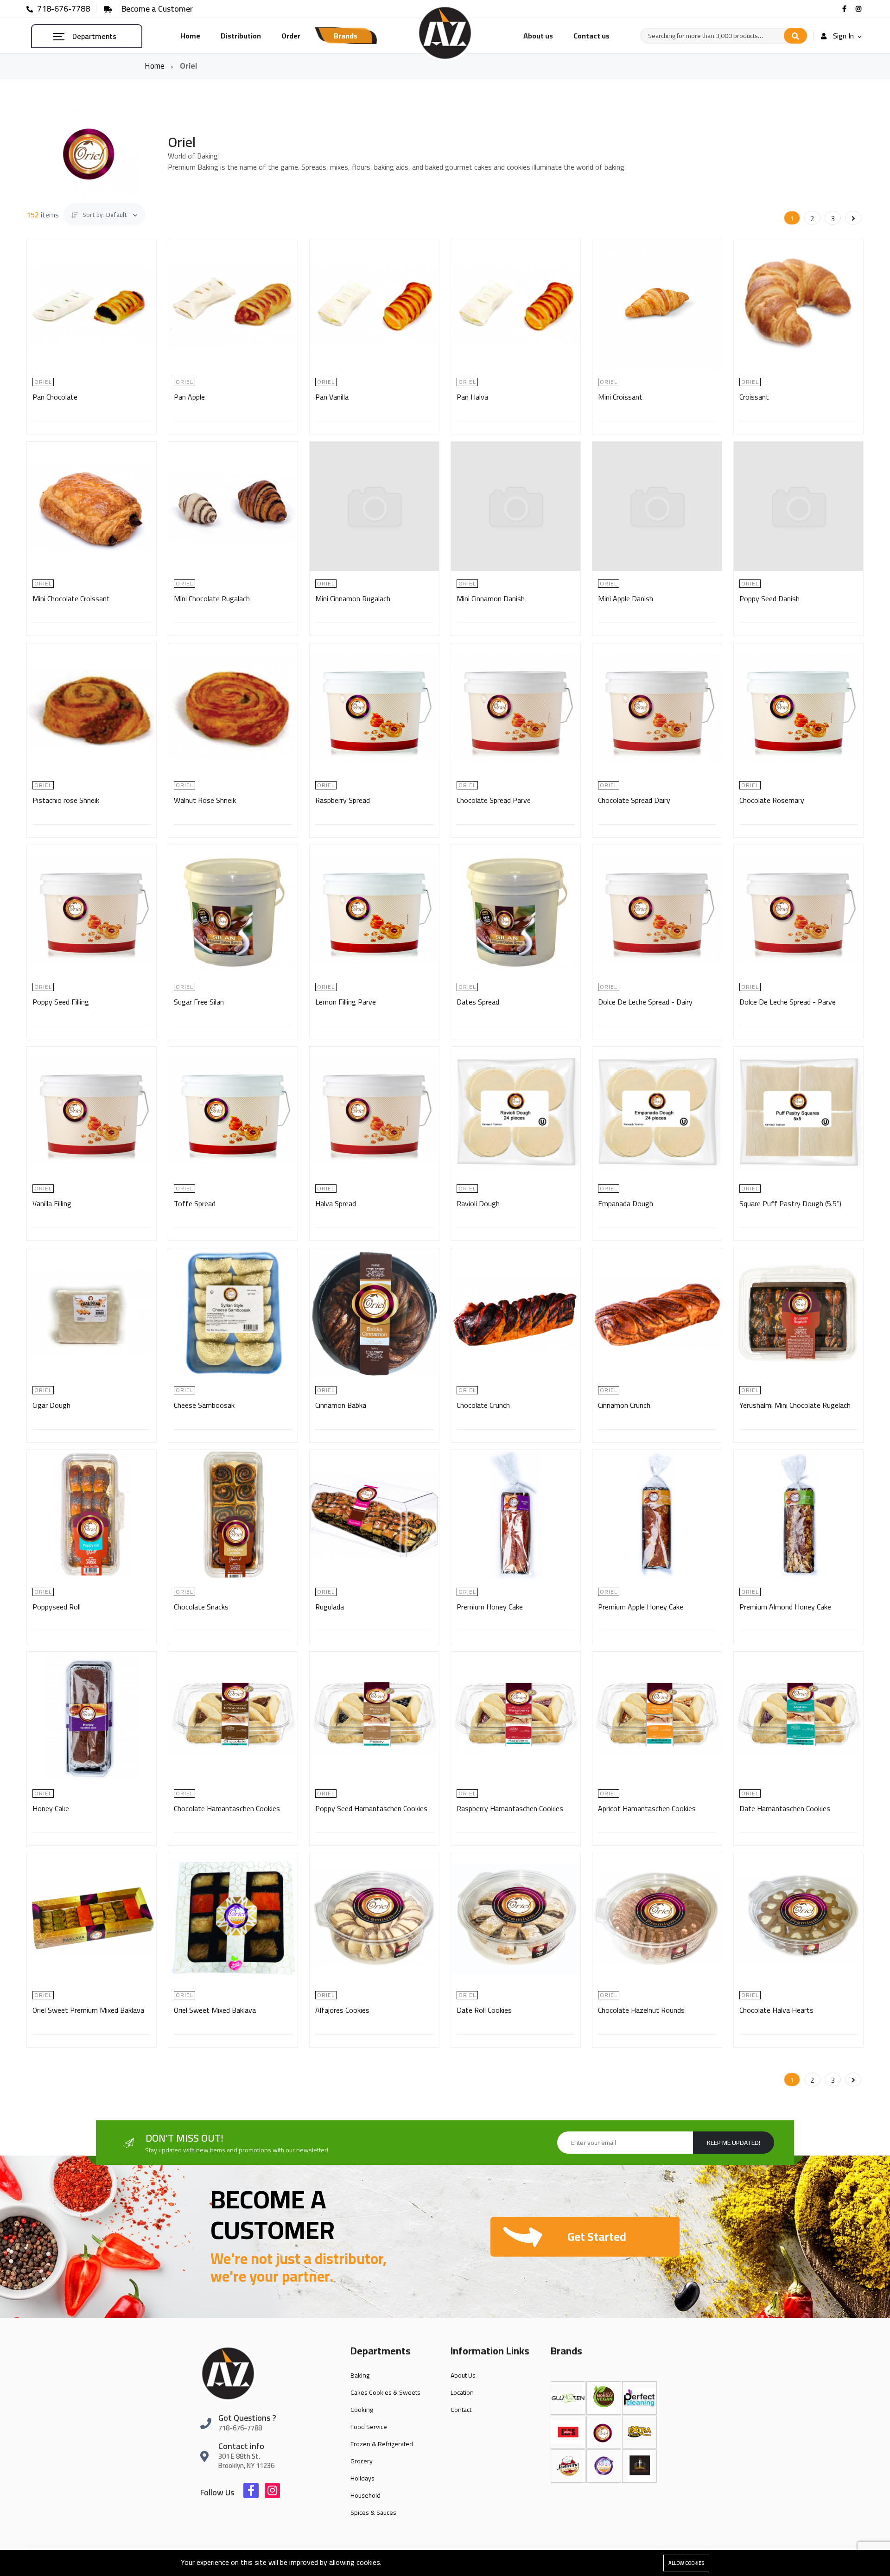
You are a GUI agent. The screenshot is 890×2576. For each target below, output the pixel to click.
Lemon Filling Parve (346, 1002)
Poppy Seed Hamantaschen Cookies (371, 1808)
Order (291, 36)
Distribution (241, 36)
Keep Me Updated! (734, 2143)
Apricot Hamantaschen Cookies (647, 1808)
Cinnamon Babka (341, 1405)
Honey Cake (51, 1808)
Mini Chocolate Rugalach (212, 598)
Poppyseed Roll (57, 1607)
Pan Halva (472, 397)
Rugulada (330, 1607)
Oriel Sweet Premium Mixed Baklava (88, 2010)
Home (190, 36)
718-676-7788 (63, 9)
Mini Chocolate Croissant (71, 598)
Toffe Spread (195, 1203)
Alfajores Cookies (342, 2010)
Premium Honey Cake (490, 1607)
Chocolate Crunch (483, 1405)
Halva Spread (336, 1203)
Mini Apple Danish (626, 598)
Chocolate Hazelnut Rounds (641, 2010)
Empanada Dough (626, 1203)
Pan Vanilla (332, 397)
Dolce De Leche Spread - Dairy (645, 1002)
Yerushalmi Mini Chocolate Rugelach (795, 1405)
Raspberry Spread (343, 800)
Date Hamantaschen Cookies (785, 1808)
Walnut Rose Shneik (205, 800)
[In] (860, 9)
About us (538, 36)
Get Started (597, 2236)
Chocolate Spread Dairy (634, 800)
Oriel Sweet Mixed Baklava (215, 2010)
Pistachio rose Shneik (66, 800)
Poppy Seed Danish (769, 598)
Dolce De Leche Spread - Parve (788, 1002)
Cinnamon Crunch (624, 1405)
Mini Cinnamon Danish (491, 598)
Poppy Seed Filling (61, 1002)
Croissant (754, 397)
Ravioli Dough (478, 1203)
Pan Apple (189, 397)
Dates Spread (478, 1002)
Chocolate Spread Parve (494, 800)
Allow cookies (686, 2563)
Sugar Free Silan (199, 1002)
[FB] (845, 9)
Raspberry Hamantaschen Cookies (510, 1808)
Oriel (43, 382)
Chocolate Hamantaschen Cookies (227, 1808)
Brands (346, 36)
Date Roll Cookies (484, 2010)
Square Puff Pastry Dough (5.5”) (790, 1203)
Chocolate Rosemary (772, 800)
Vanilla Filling (52, 1203)
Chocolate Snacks (201, 1607)
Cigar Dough (51, 1405)
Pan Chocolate (55, 397)
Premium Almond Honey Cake (785, 1607)
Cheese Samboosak (204, 1405)
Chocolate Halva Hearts (776, 2010)
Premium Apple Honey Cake (641, 1607)
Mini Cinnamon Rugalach (353, 598)
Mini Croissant (620, 397)
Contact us (591, 36)
